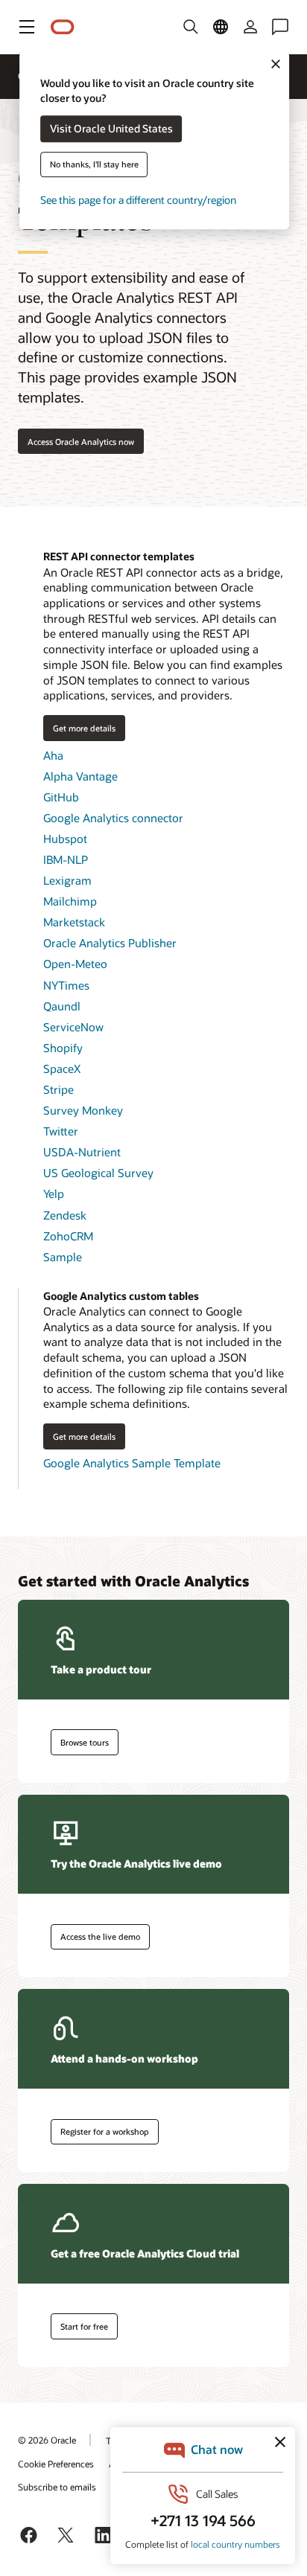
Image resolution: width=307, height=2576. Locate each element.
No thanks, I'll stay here (94, 165)
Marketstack (74, 922)
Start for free (84, 2326)
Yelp (54, 1194)
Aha (53, 755)
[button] (27, 27)
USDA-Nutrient (82, 1152)
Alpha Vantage (80, 776)
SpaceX (62, 1068)
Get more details (79, 728)
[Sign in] (250, 27)
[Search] (191, 27)
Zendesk (65, 1215)
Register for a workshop (105, 2131)
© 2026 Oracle (47, 2440)
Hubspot (65, 839)
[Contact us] (280, 27)
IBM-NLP (66, 859)
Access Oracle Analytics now (81, 442)
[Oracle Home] (63, 27)
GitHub (61, 797)
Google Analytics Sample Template (132, 1463)
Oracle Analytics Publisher (110, 943)
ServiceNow (73, 1027)
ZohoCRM (68, 1236)
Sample (63, 1257)
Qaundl (62, 1006)
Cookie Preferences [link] (56, 2464)
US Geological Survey (98, 1173)
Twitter (61, 1131)
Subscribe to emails (57, 2487)
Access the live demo (100, 1936)
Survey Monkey (83, 1110)
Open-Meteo (75, 964)
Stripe (58, 1089)
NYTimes (66, 985)
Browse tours (85, 1742)
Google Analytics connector (113, 818)
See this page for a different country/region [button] (138, 201)
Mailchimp (70, 901)
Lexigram (67, 880)
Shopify (63, 1048)
